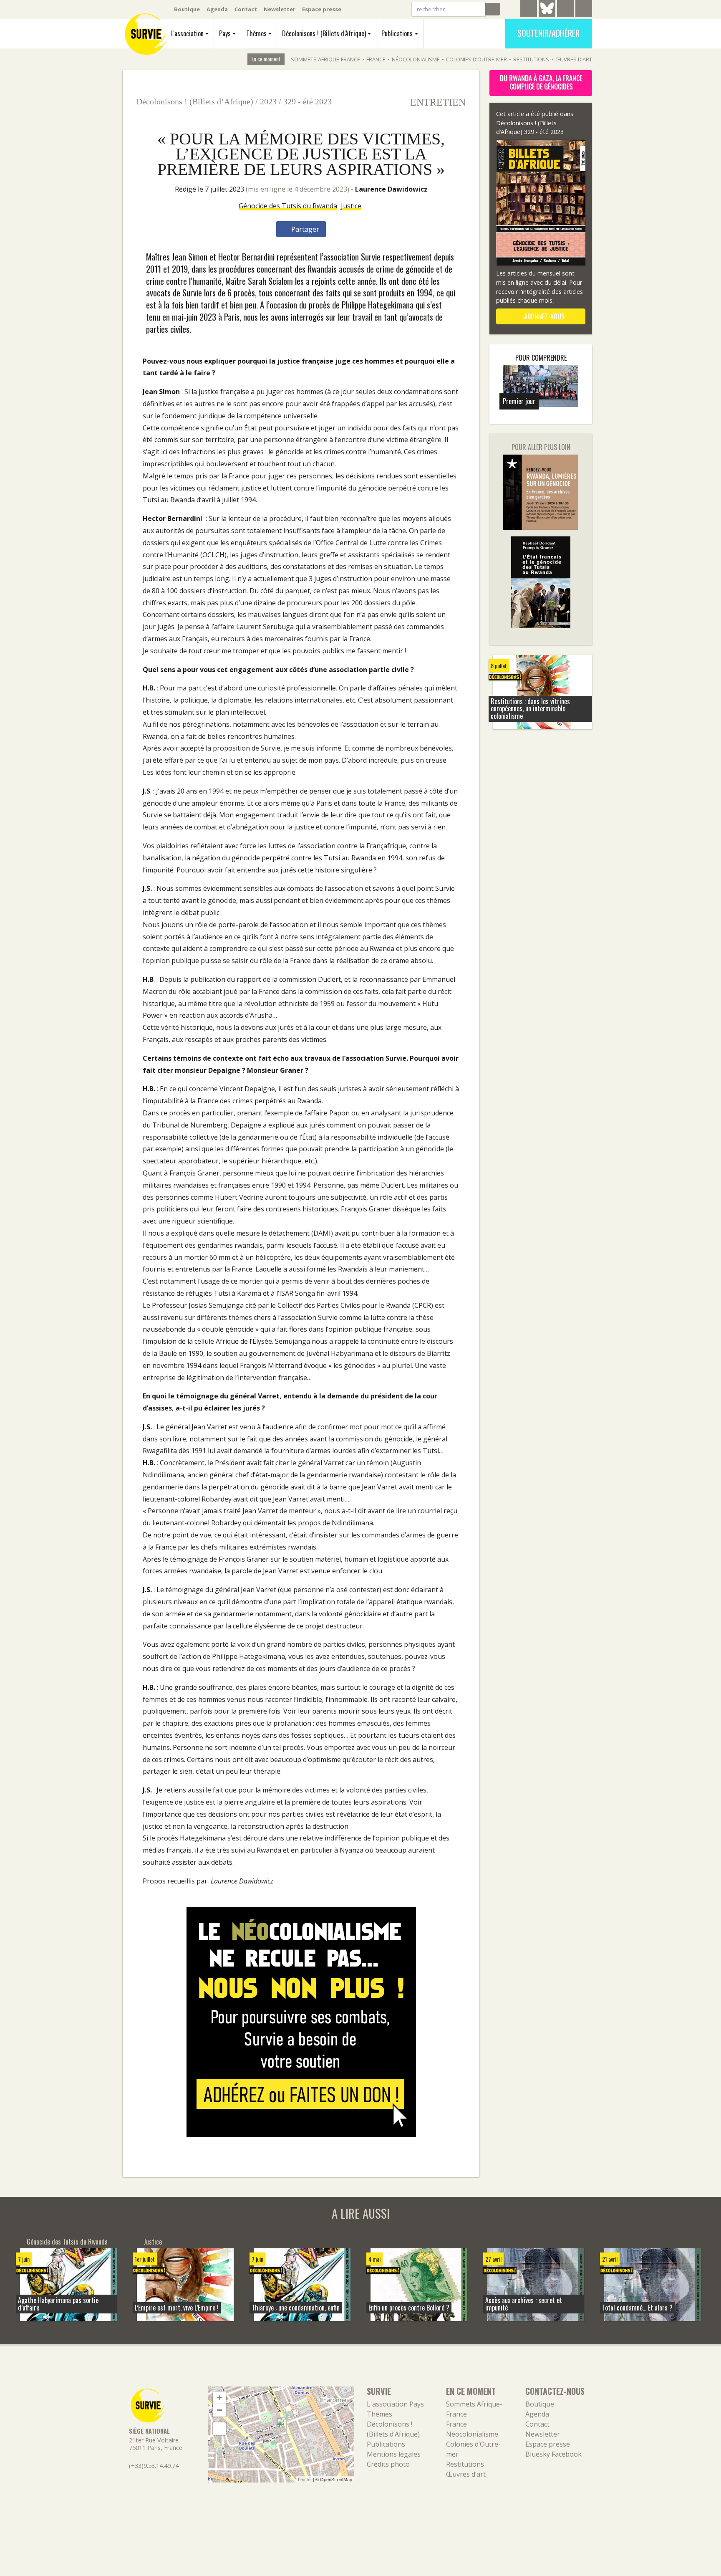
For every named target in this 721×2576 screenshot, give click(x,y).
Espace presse (322, 9)
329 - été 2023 (308, 101)
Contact (246, 9)
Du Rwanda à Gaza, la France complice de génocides (541, 82)
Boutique (187, 9)
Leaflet (305, 2479)
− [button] (220, 2410)
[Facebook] (565, 10)
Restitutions (531, 59)
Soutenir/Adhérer (548, 33)
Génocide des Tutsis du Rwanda (288, 206)
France (376, 59)
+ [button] (220, 2398)
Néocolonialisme (416, 59)
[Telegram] (529, 10)
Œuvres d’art (574, 59)
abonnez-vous (543, 316)
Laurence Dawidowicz (391, 189)
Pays (225, 33)
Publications (397, 33)
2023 (268, 101)
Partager (304, 229)
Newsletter (280, 9)
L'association (187, 33)
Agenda (217, 9)
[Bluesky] (547, 15)
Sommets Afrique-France (325, 59)
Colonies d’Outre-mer (476, 59)
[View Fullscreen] (219, 2429)
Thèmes (256, 33)
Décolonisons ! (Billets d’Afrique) (324, 33)
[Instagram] (584, 10)
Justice (351, 206)
